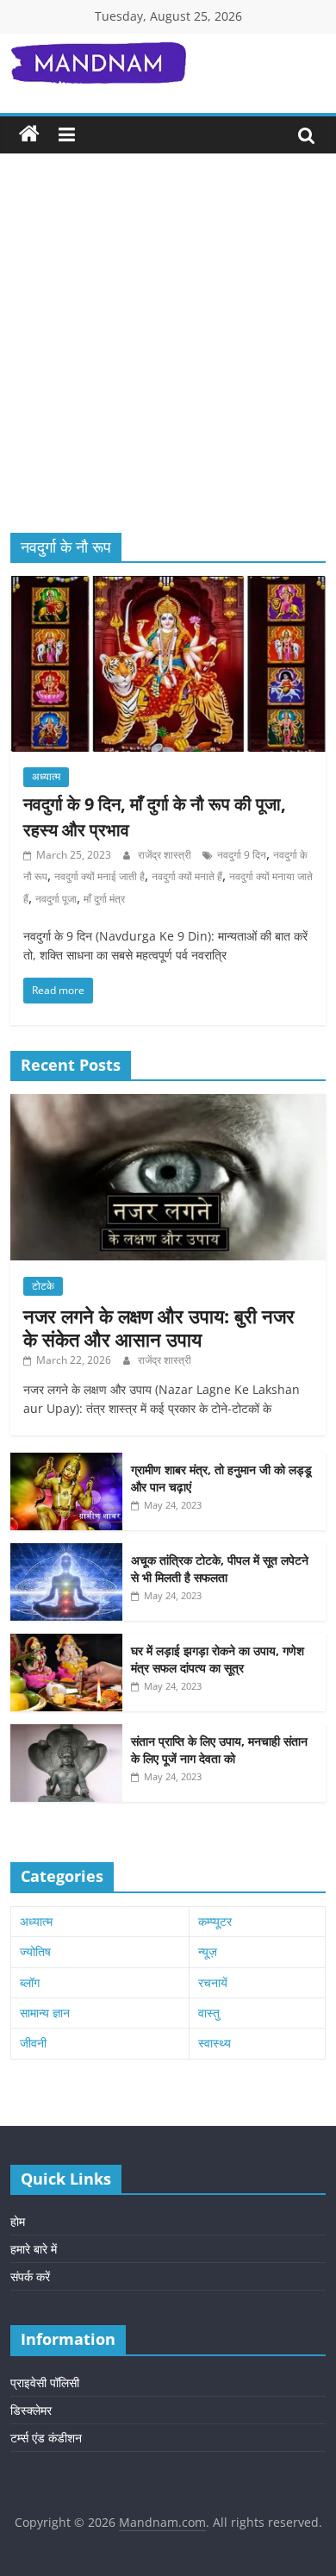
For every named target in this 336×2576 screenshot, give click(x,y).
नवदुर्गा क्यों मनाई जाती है (100, 876)
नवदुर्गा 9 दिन (242, 855)
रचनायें (213, 1982)
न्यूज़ (208, 1951)
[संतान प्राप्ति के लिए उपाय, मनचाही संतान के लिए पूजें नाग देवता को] (66, 1733)
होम (18, 2221)
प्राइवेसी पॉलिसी (45, 2382)
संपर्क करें (30, 2276)
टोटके (43, 1286)
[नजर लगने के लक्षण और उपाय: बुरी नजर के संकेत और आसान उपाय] (168, 1103)
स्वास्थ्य (215, 2043)
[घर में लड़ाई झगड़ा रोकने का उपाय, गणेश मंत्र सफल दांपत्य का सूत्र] (66, 1643)
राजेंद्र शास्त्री (166, 855)
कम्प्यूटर (215, 1921)
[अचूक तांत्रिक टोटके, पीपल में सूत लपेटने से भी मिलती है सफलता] (66, 1552)
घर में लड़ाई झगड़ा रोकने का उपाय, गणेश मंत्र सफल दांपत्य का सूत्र (218, 1659)
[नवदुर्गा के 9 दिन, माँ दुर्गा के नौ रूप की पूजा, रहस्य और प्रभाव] (168, 586)
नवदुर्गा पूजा (56, 899)
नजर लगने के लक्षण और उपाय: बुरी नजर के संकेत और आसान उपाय (159, 1327)
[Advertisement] (168, 356)
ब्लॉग (30, 1982)
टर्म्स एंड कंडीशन (46, 2438)
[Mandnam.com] (29, 134)
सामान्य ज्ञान (45, 2013)
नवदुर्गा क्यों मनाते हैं (187, 876)
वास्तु (209, 2013)
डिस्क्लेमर (31, 2410)
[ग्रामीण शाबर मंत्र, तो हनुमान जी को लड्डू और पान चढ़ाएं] (66, 1462)
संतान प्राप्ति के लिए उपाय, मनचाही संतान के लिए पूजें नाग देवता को (219, 1750)
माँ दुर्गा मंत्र (104, 899)
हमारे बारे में (34, 2249)
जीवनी (33, 2043)
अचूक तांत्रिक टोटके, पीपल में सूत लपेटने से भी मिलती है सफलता (220, 1569)
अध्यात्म (46, 776)
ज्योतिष (35, 1951)
